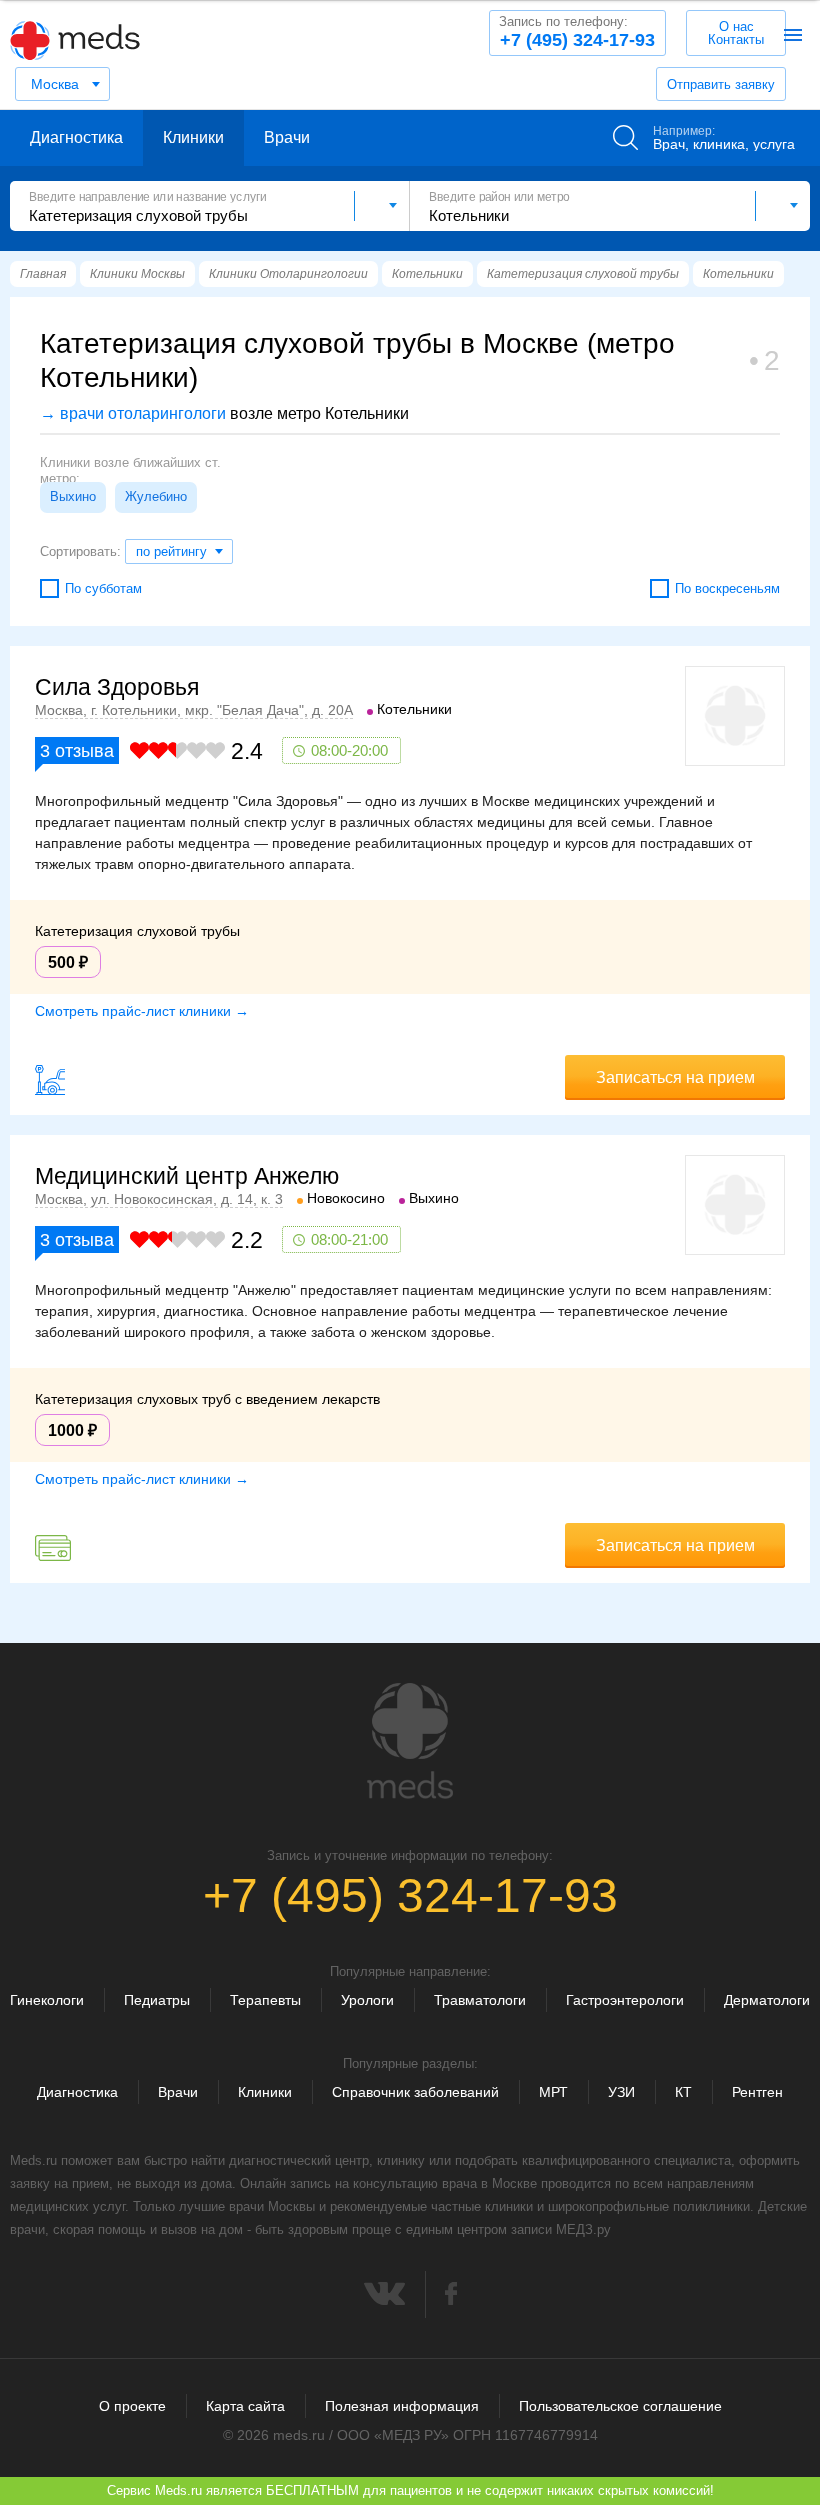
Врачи (287, 137)
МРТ (553, 2092)
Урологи (367, 2000)
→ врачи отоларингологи (133, 413)
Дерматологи (767, 2000)
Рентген (757, 2092)
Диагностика (76, 137)
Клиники (193, 137)
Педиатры (157, 2000)
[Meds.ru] (410, 1741)
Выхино (73, 496)
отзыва (77, 751)
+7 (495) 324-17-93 (577, 32)
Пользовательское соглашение (620, 2406)
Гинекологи (47, 2000)
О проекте (132, 2406)
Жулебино (156, 496)
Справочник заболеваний (415, 2092)
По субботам (103, 588)
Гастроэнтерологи (625, 2000)
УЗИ (621, 2092)
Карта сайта (245, 2406)
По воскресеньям (727, 588)
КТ (683, 2092)
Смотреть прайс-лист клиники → (142, 1011)
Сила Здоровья (117, 687)
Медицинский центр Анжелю (187, 1176)
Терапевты (265, 2000)
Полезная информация (402, 2406)
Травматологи (480, 2000)
